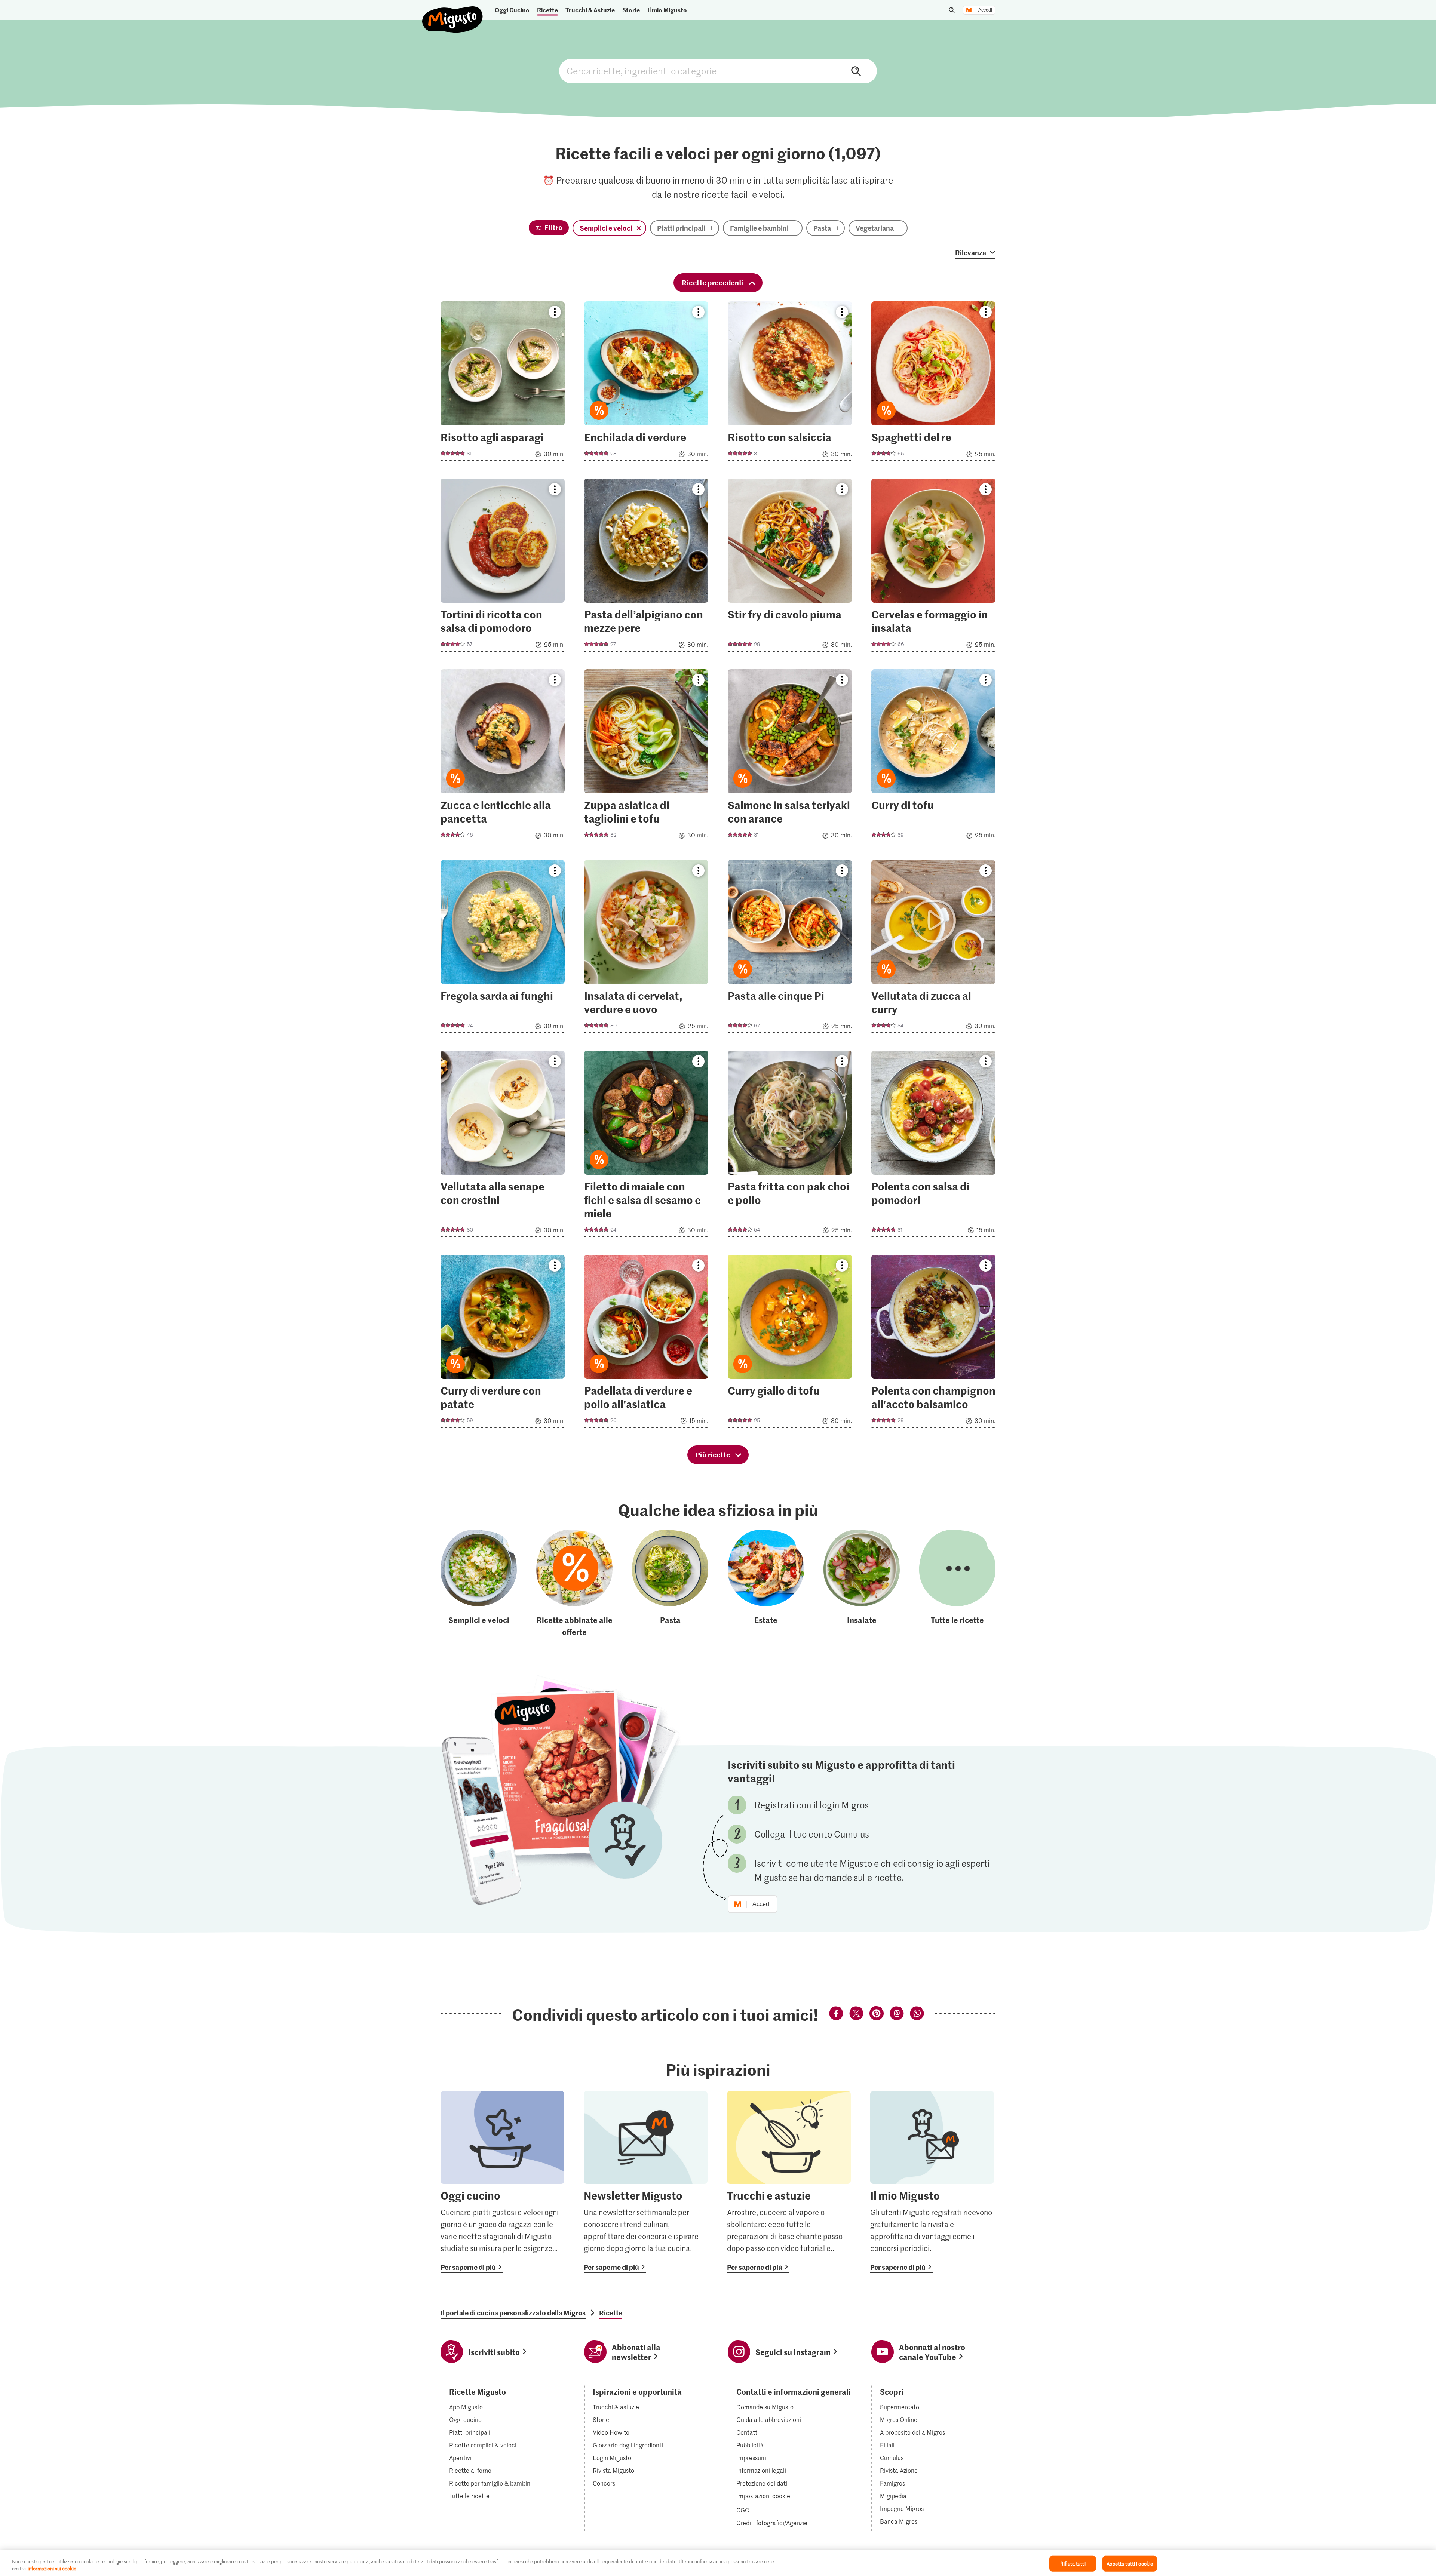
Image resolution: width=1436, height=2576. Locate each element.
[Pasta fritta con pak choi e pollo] (790, 1146)
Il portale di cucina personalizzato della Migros (513, 2313)
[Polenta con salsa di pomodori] (933, 1146)
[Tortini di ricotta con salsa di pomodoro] (503, 567)
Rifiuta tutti (1073, 2563)
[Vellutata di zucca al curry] (933, 949)
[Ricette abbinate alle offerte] (574, 1584)
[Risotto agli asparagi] (503, 383)
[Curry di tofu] (933, 758)
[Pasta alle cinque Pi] (790, 949)
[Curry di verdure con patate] (503, 1344)
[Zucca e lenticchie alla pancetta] (503, 758)
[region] (718, 2563)
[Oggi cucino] (502, 2182)
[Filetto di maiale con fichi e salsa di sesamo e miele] (646, 1146)
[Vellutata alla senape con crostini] (503, 1146)
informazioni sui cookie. (53, 2568)
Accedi (985, 10)
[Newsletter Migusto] (646, 2182)
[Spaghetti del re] (933, 383)
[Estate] (766, 1584)
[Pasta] (670, 1584)
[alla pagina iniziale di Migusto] (453, 13)
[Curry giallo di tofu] (790, 1344)
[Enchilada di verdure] (646, 383)
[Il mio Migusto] (932, 2182)
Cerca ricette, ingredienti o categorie (718, 71)
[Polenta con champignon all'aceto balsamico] (933, 1344)
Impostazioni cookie (763, 2496)
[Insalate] (862, 1584)
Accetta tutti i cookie (1130, 2563)
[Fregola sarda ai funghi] (503, 949)
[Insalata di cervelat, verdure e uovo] (646, 949)
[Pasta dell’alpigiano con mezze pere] (646, 567)
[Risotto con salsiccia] (790, 383)
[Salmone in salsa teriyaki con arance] (790, 758)
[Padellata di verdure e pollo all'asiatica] (646, 1344)
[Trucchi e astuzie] (789, 2182)
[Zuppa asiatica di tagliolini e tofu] (646, 758)
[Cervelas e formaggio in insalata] (933, 567)
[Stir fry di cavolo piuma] (790, 567)
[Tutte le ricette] (957, 1584)
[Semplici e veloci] (479, 1584)
